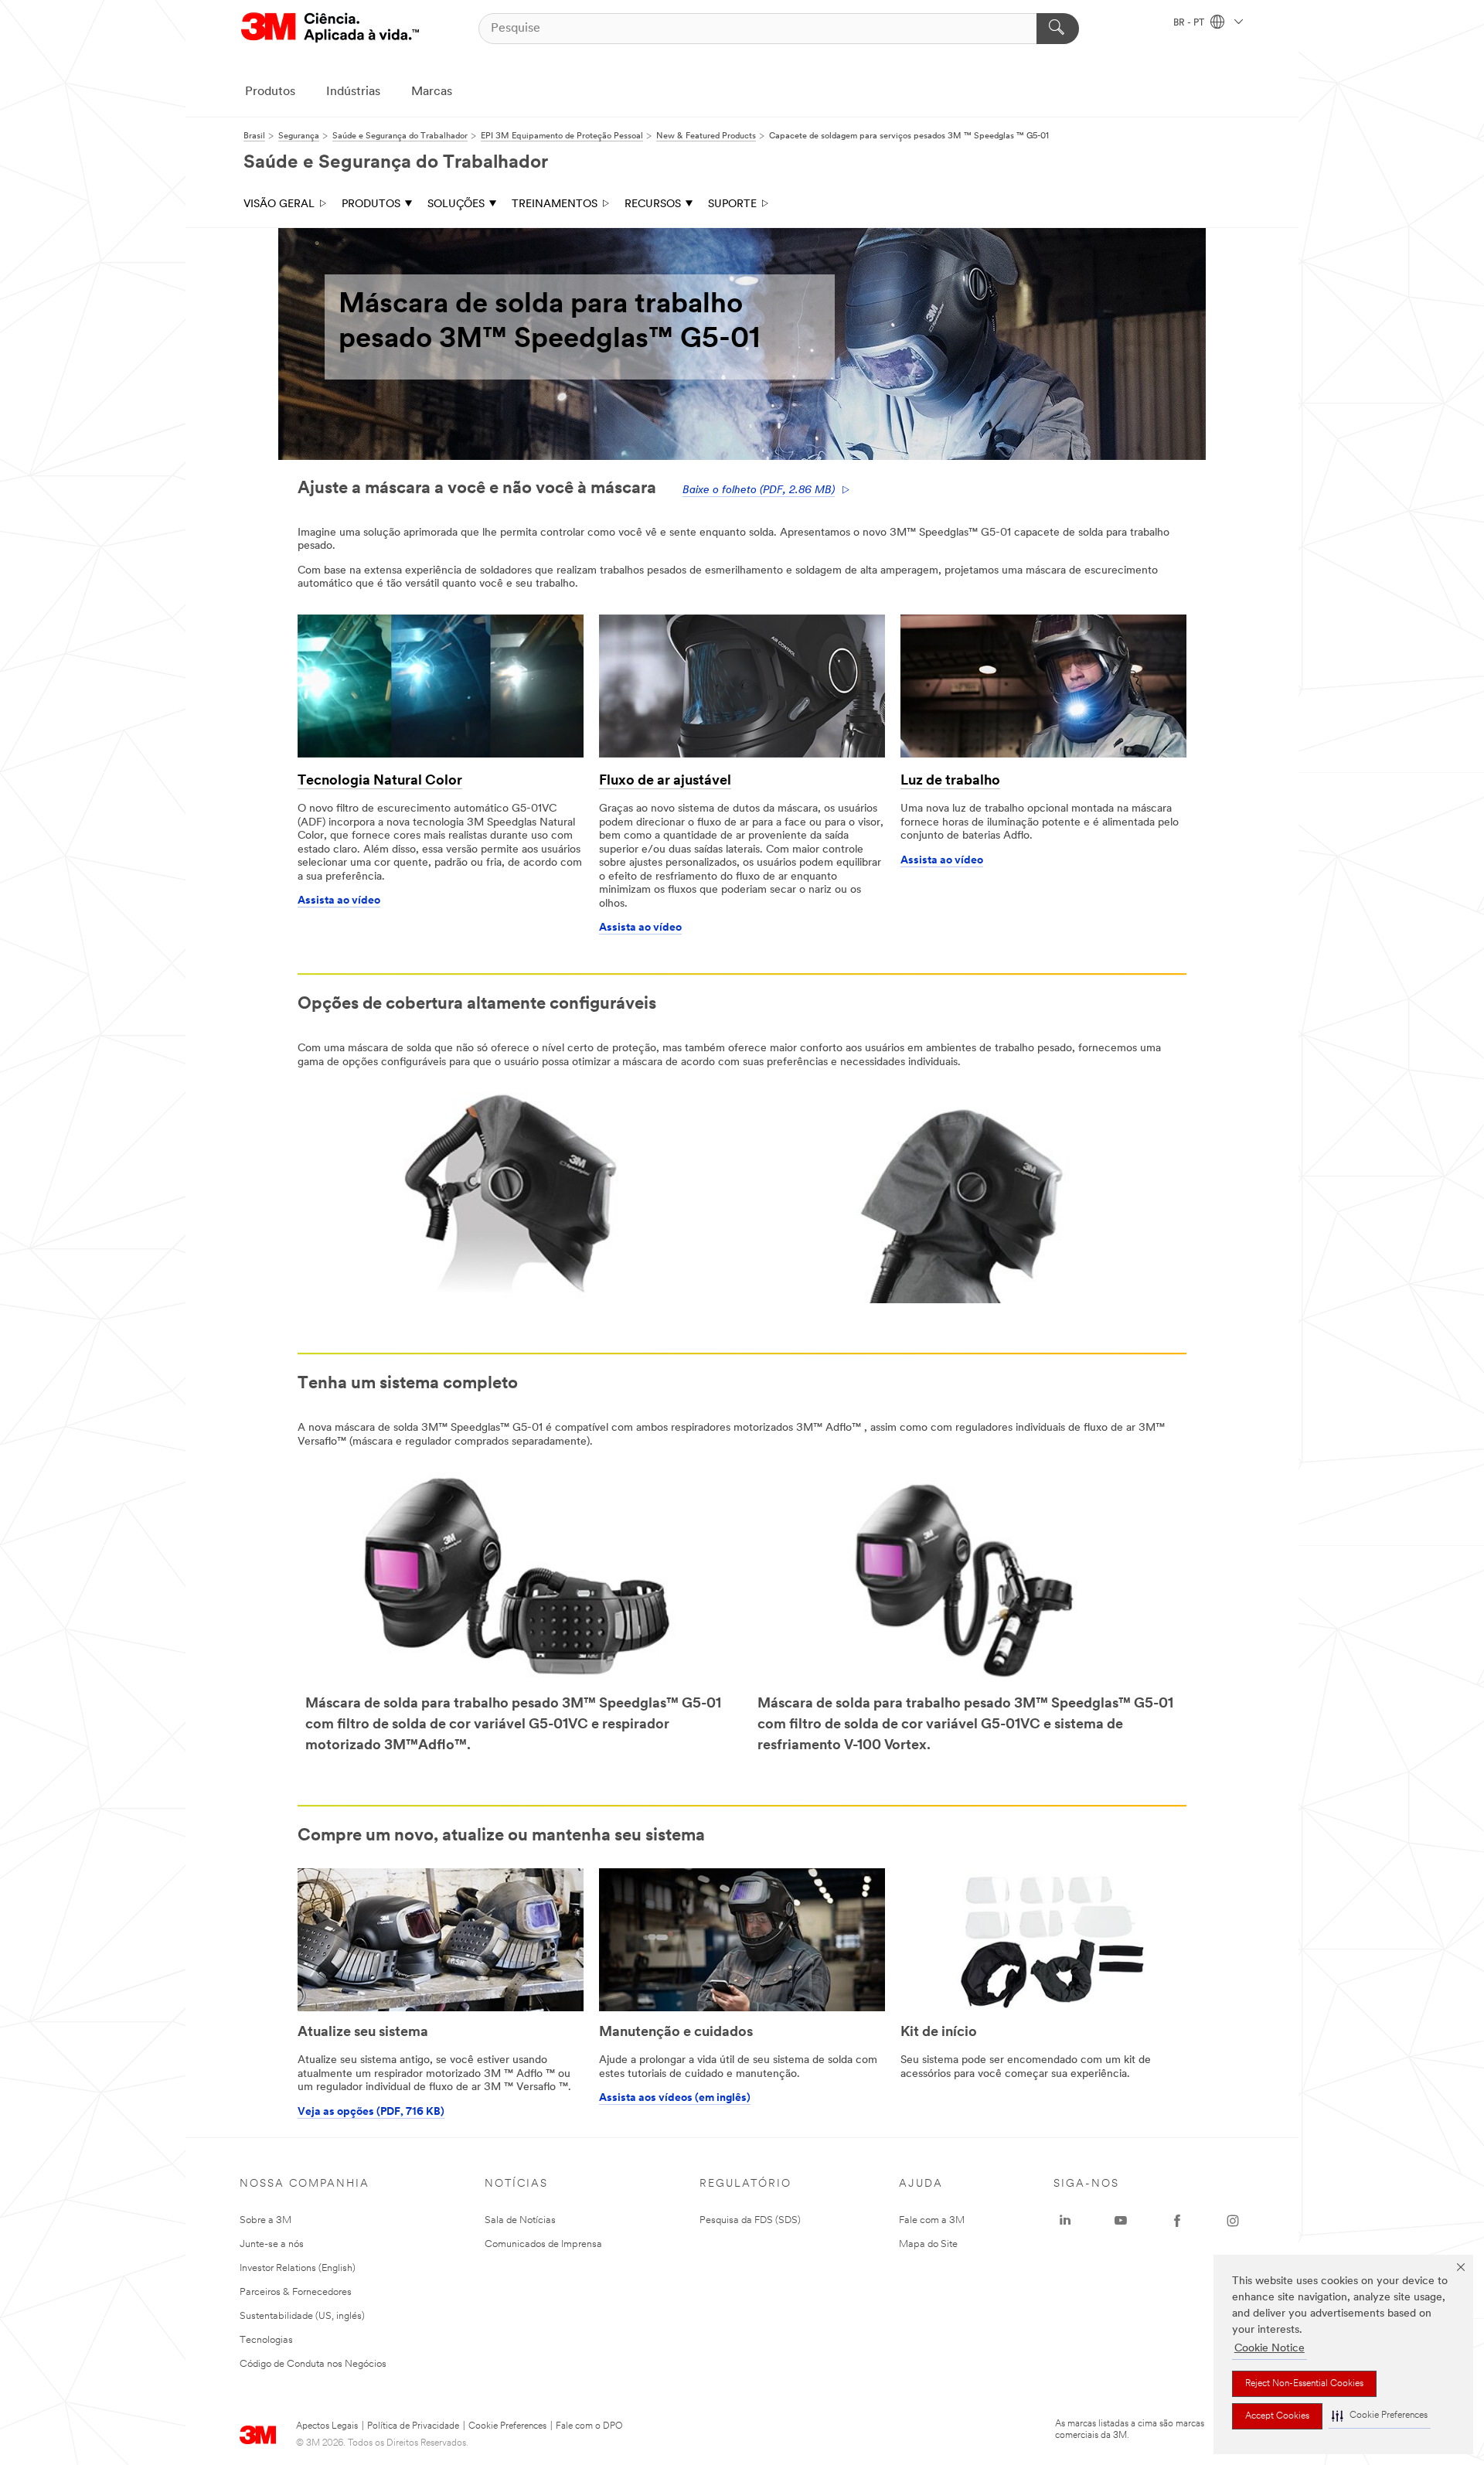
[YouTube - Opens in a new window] (1121, 2221)
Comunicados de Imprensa (543, 2244)
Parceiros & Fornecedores (296, 2292)
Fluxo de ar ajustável (665, 781)
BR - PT (1190, 23)
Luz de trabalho (950, 781)
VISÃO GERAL (279, 204)
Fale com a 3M (932, 2220)
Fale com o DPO (589, 2426)
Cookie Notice (1270, 2349)
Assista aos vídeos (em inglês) (675, 2098)
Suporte (732, 204)
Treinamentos (555, 204)
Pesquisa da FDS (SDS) (750, 2220)
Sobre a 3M (265, 2220)
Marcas (432, 92)
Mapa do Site (928, 2244)
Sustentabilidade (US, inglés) (302, 2316)
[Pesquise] (1058, 29)
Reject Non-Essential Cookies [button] (1304, 2384)
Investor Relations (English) (298, 2268)
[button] (1380, 2416)
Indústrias (353, 92)
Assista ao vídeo (339, 901)
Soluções (456, 204)
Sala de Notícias (520, 2220)
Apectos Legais (327, 2426)
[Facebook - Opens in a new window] (1177, 2221)
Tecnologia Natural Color (380, 781)
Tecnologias (266, 2340)
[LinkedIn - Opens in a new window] (1065, 2221)
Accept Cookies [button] (1277, 2416)
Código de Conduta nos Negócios (313, 2364)
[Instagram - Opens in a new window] (1233, 2221)
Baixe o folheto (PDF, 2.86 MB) (759, 490)
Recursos (653, 204)
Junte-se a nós (272, 2244)
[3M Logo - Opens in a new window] (330, 28)
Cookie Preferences (507, 2426)
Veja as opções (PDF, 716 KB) (371, 2112)
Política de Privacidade (413, 2426)
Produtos (270, 92)
